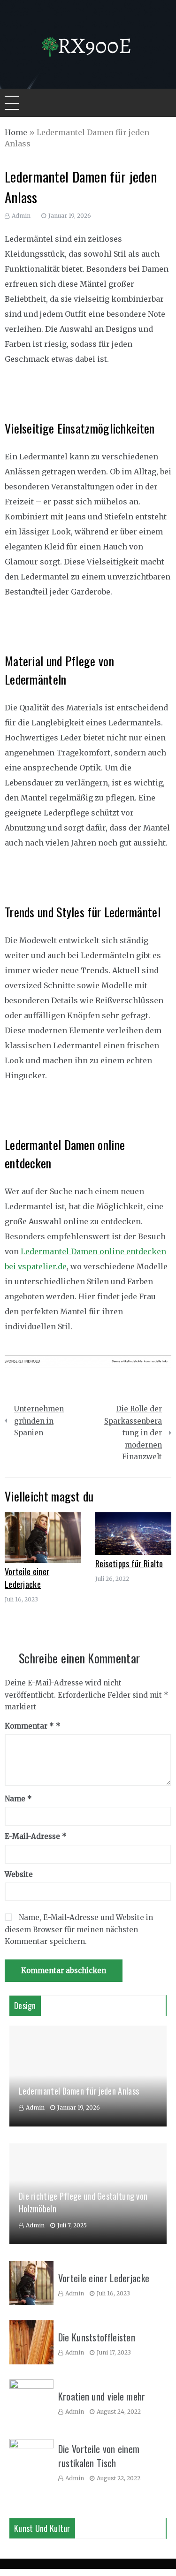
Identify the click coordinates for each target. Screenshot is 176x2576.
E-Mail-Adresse (36, 1836)
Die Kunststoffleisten (97, 2337)
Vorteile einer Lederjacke (27, 1578)
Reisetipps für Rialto (129, 1563)
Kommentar (29, 1726)
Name (18, 1799)
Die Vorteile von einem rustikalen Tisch (99, 2456)
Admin (21, 216)
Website (19, 1874)
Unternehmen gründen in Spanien (39, 1421)
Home (16, 132)
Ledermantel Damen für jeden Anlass (79, 2091)
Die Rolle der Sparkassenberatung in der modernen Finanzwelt (133, 1433)
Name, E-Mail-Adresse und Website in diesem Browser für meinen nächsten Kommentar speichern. (79, 1929)
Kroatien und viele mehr (102, 2396)
